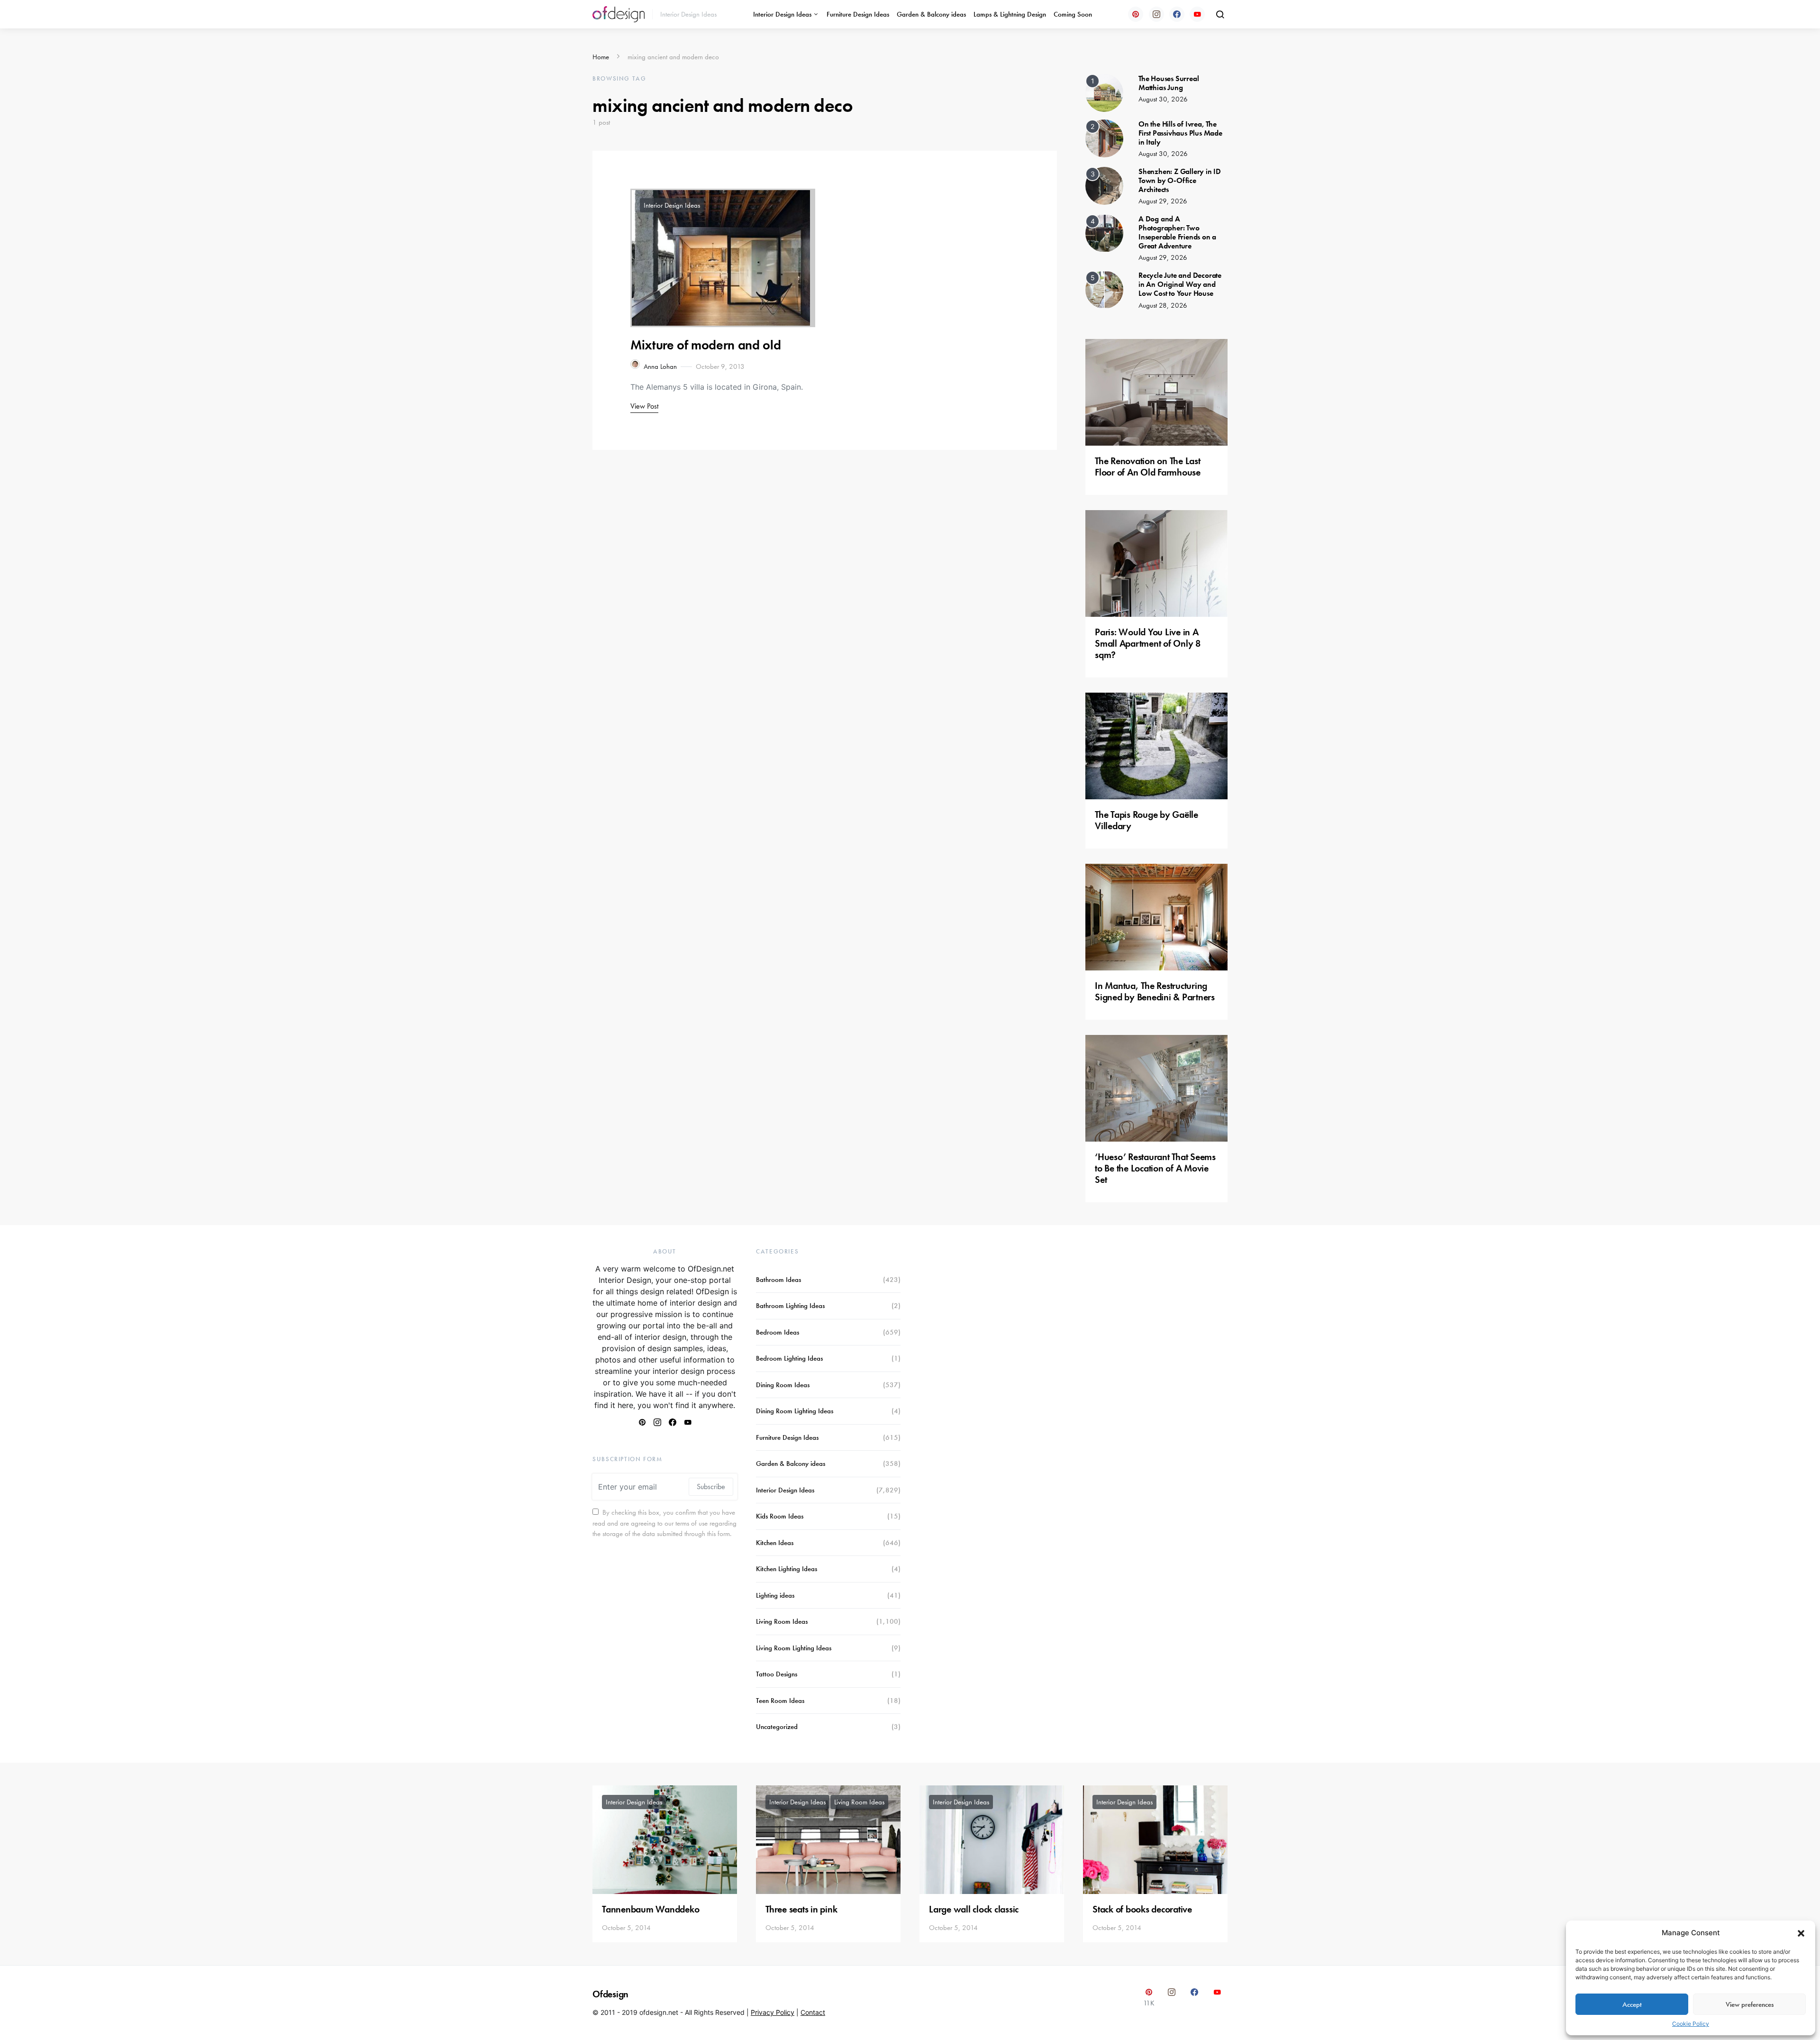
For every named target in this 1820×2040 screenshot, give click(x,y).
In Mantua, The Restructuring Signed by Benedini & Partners (1155, 991)
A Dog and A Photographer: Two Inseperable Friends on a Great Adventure (1177, 233)
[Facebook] (1177, 14)
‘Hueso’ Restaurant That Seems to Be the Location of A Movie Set (1155, 1168)
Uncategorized (777, 1727)
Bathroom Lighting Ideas (790, 1306)
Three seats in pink (801, 1909)
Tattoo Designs (777, 1674)
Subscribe (711, 1487)
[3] (1104, 185)
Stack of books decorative (1142, 1909)
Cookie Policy (1691, 2024)
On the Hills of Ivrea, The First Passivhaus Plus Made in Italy (1180, 133)
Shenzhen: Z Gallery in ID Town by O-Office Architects (1180, 180)
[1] (1104, 92)
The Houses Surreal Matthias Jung (1169, 83)
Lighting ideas (775, 1595)
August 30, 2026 (1163, 99)
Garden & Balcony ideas (931, 14)
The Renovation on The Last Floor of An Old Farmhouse (1148, 467)
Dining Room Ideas (783, 1385)
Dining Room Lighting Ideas (795, 1411)
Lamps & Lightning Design (1010, 14)
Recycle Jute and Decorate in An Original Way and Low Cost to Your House (1180, 284)
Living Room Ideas (782, 1621)
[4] (1104, 232)
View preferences (1750, 2004)
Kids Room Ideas (780, 1516)
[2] (1104, 137)
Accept (1632, 2004)
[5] (1104, 289)
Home (601, 57)
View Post (644, 406)
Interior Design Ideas (782, 14)
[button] (1801, 1933)
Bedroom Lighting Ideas (789, 1358)
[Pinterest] (1136, 14)
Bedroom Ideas (778, 1332)
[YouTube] (1197, 14)
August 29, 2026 (1163, 201)
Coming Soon (1073, 14)
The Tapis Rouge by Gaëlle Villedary (1147, 820)
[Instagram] (1156, 14)
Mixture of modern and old (705, 345)
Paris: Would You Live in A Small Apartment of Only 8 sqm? (1148, 643)
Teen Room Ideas (780, 1701)
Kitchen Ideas (775, 1543)
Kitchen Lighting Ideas (787, 1569)
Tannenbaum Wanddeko (651, 1909)
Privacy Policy (773, 2012)
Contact (813, 2012)
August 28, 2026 (1163, 305)
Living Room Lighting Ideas (794, 1648)
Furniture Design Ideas (858, 14)
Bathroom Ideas (778, 1280)
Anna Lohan (660, 366)
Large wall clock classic (974, 1909)
